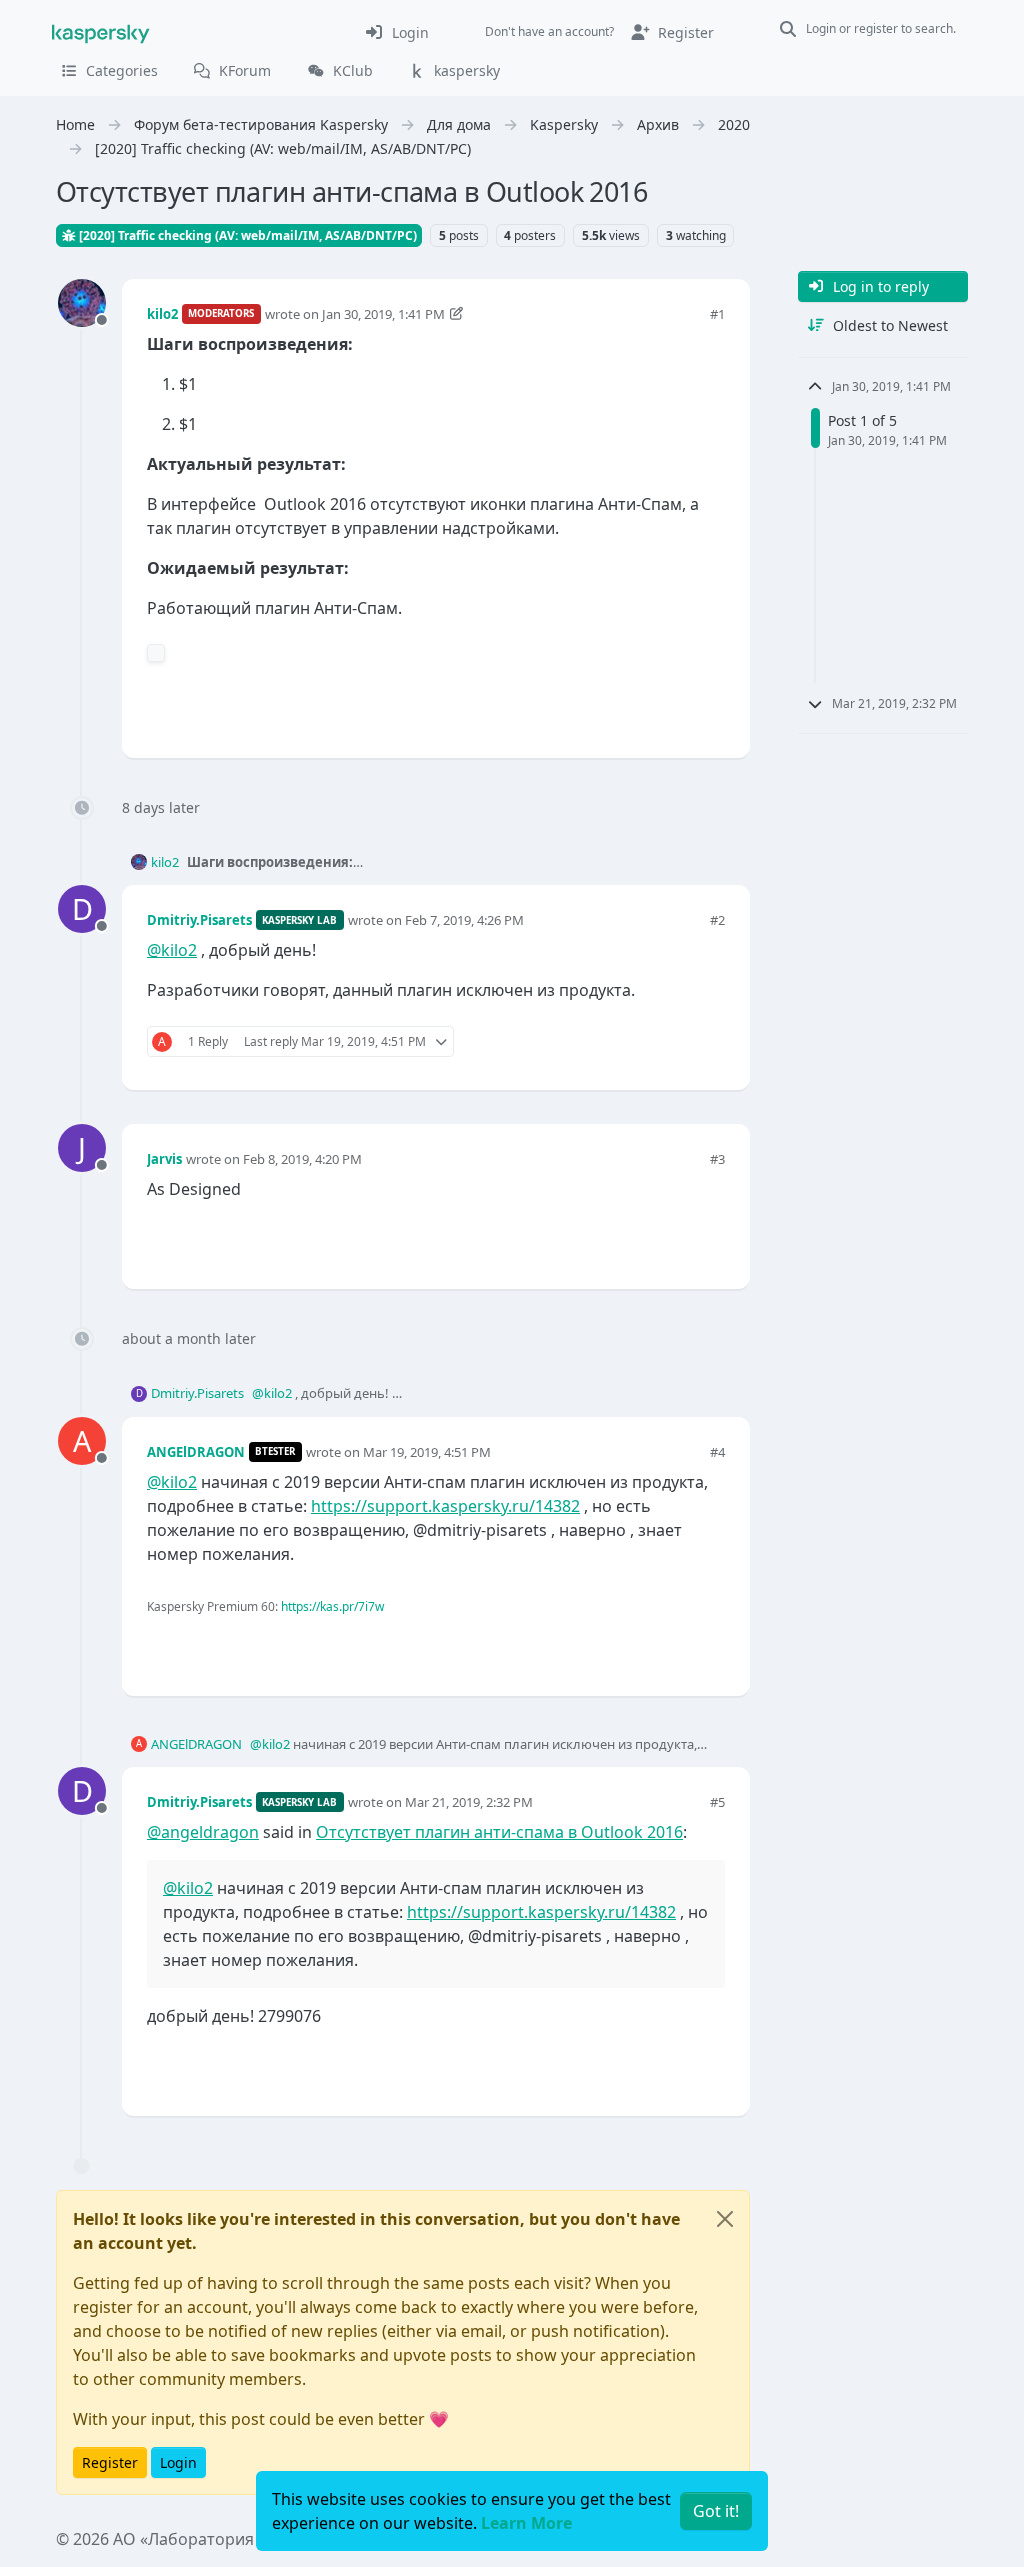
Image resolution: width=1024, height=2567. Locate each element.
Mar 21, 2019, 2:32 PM (469, 1802)
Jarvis (164, 1159)
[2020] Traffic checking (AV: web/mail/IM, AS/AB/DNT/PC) (246, 235)
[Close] (725, 2219)
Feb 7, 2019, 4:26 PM (464, 920)
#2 (717, 920)
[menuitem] (396, 32)
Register (110, 2462)
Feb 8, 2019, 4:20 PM (302, 1159)
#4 (717, 1452)
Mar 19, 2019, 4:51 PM (427, 1452)
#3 (717, 1159)
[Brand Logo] (101, 32)
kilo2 (162, 314)
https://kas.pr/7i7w (332, 1606)
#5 (717, 1802)
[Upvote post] (638, 709)
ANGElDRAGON (196, 1452)
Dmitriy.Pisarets (199, 920)
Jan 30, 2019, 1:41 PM (383, 314)
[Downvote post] (708, 709)
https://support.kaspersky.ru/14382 (445, 1506)
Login (178, 2462)
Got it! (716, 2511)
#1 (717, 314)
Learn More (526, 2523)
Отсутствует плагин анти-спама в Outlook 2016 (499, 1832)
